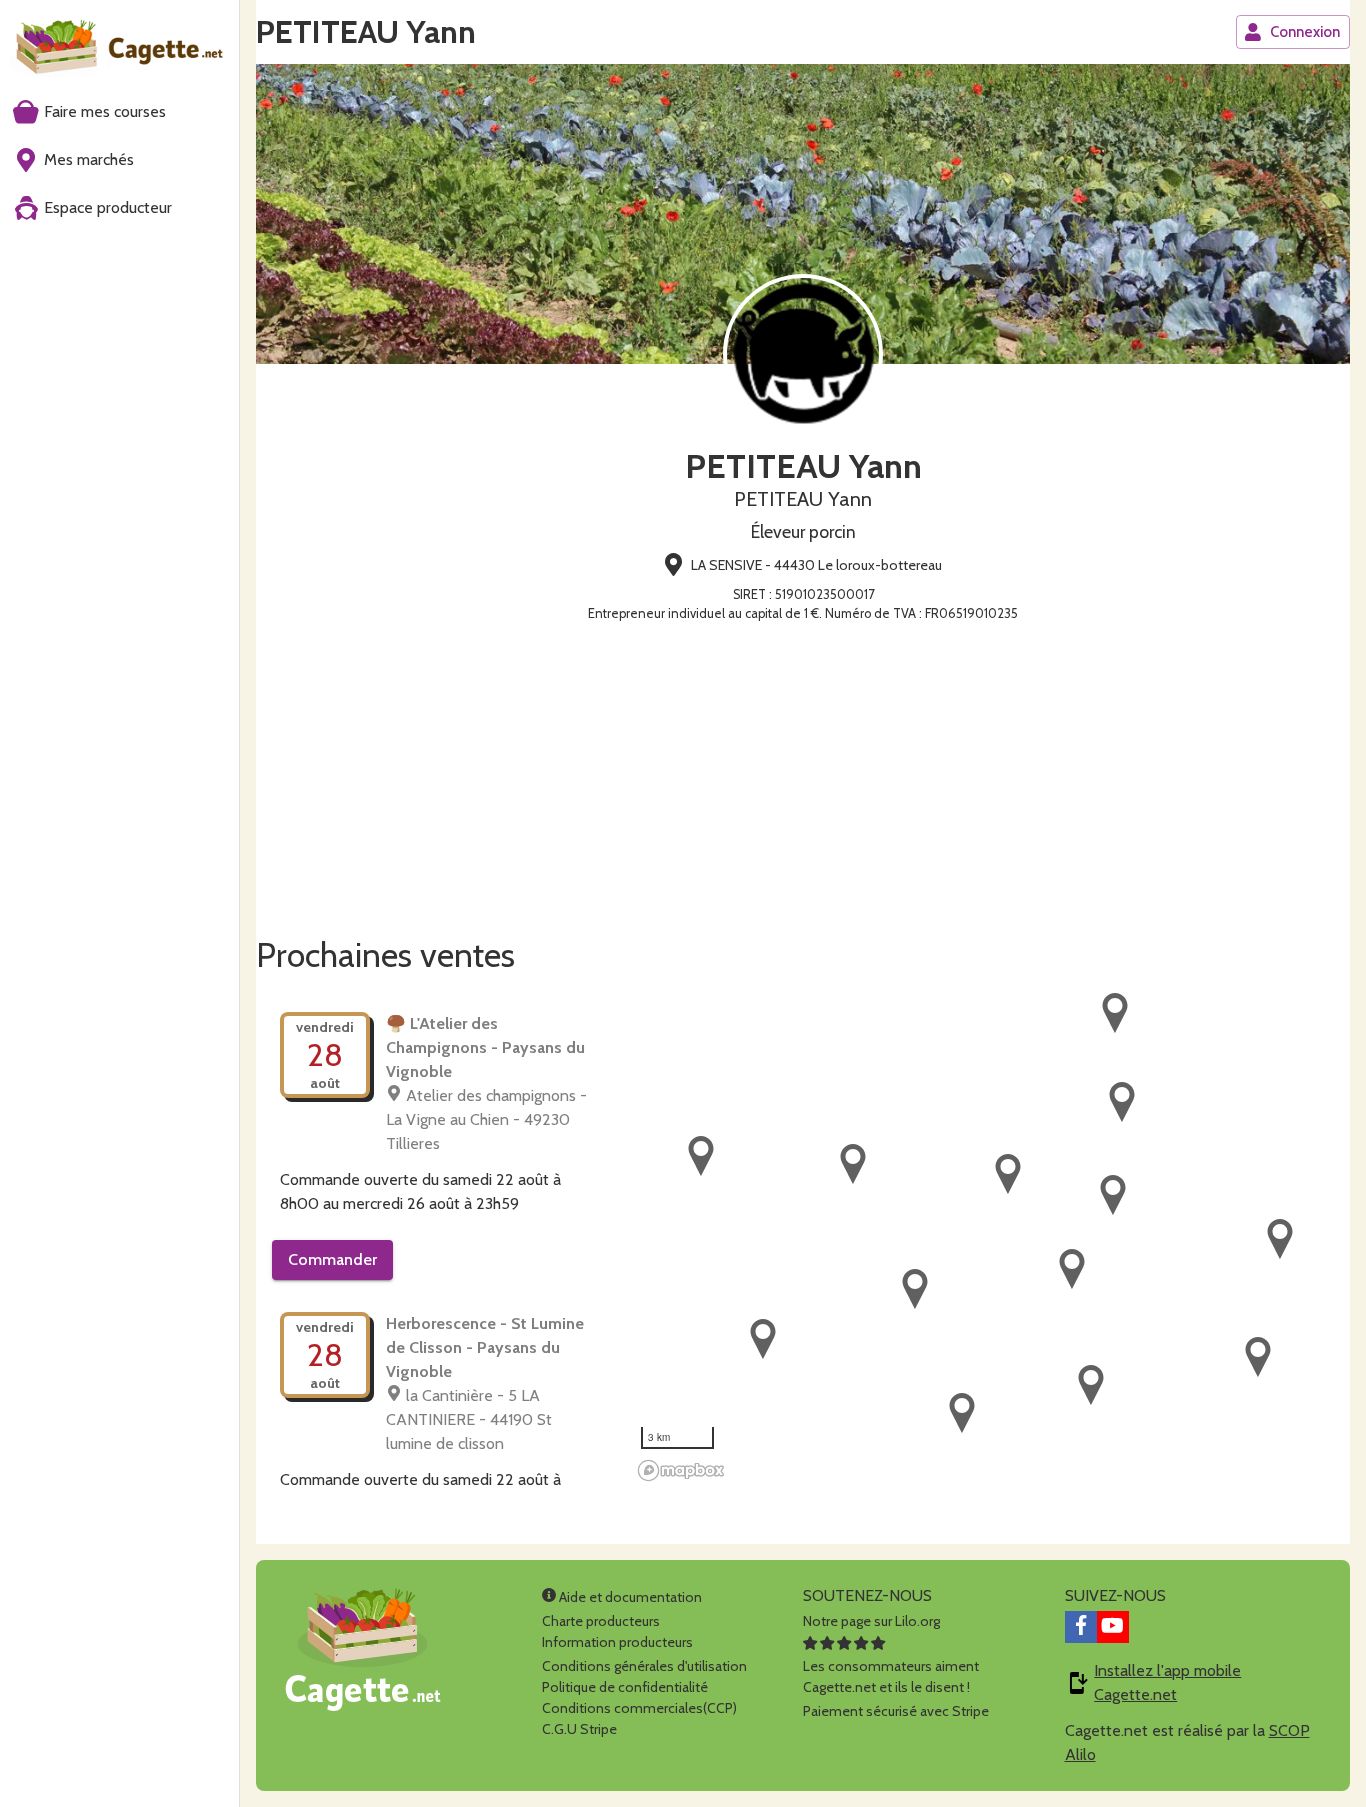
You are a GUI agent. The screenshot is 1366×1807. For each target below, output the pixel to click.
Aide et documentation (629, 1597)
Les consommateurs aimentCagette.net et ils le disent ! (891, 1676)
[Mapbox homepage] (681, 1470)
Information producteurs (617, 1642)
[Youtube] (1113, 1627)
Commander (332, 1259)
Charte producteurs (601, 1621)
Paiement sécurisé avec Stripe (896, 1711)
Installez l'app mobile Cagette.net (1167, 1682)
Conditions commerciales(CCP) (639, 1708)
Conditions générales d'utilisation (644, 1666)
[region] (990, 1238)
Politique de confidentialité (625, 1687)
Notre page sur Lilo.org (871, 1621)
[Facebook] (1081, 1627)
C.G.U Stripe (579, 1729)
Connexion (1305, 32)
